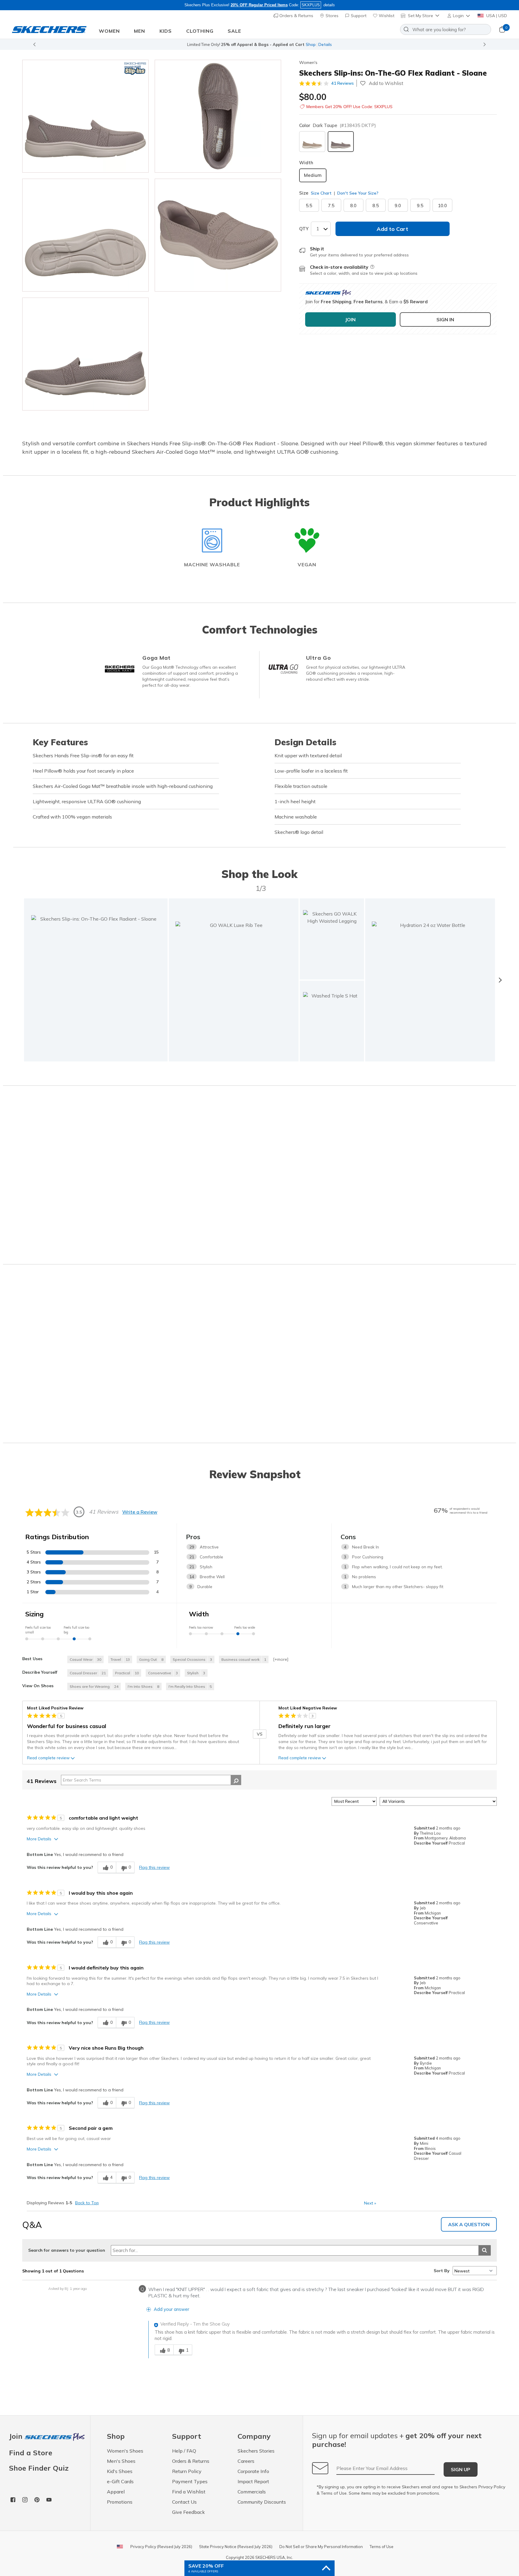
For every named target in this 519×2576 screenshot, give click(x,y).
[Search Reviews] (236, 1780)
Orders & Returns (296, 16)
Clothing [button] (200, 31)
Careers (246, 2461)
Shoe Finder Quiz (39, 2468)
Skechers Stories (256, 2451)
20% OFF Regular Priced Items (259, 5)
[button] (459, 16)
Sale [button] (234, 31)
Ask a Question (469, 2224)
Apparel (116, 2492)
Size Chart (321, 193)
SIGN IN (445, 319)
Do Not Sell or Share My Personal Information (321, 2547)
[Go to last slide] (34, 44)
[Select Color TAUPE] (312, 142)
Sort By (442, 2271)
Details (325, 44)
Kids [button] (166, 31)
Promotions (120, 2502)
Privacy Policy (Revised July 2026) (161, 2547)
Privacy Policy (492, 2487)
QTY (304, 229)
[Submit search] (485, 2250)
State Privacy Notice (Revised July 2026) (236, 2547)
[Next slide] (485, 44)
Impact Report (253, 2481)
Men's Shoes (121, 2461)
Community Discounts (262, 2502)
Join (17, 2437)
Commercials (252, 2492)
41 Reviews (343, 83)
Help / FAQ (184, 2451)
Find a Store (31, 2453)
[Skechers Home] (49, 30)
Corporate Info (253, 2471)
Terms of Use (334, 2493)
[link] (234, 980)
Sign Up (461, 2469)
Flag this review (154, 1867)
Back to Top (87, 2203)
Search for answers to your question (67, 2250)
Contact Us (184, 2502)
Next (370, 2203)
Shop (311, 44)
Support (358, 16)
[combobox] (446, 29)
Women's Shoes (125, 2451)
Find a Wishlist (189, 2492)
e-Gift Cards (120, 2481)
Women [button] (109, 31)
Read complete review (48, 1758)
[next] (500, 980)
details (329, 5)
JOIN (350, 319)
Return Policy (187, 2471)
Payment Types (190, 2481)
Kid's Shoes (120, 2471)
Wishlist (386, 16)
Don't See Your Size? (357, 193)
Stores (331, 16)
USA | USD (496, 16)
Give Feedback (188, 2512)
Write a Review (140, 1512)
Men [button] (140, 31)
